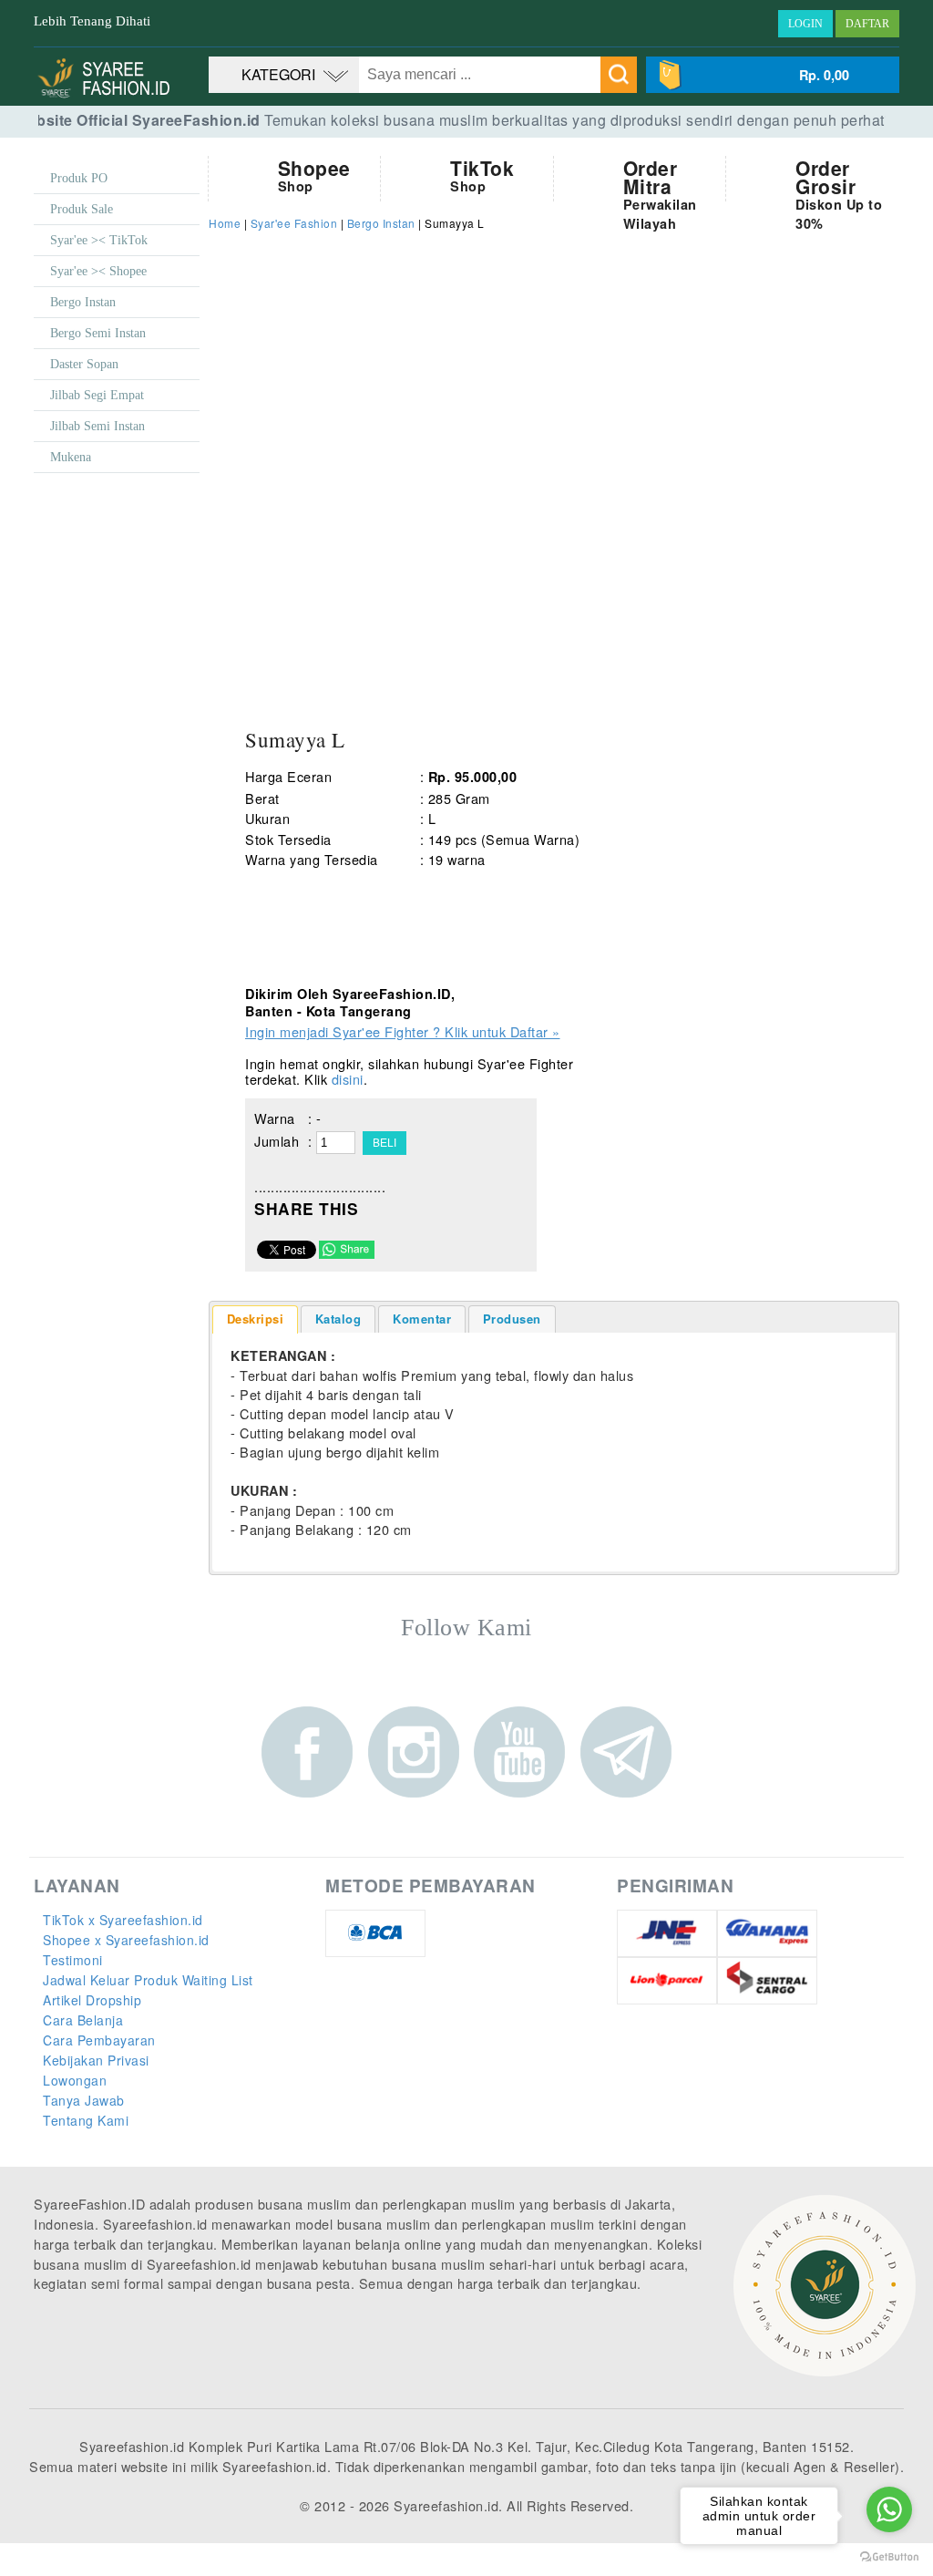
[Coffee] (487, 902)
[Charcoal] (432, 902)
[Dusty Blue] (377, 966)
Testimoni (73, 1960)
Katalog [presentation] (338, 1319)
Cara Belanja (83, 2020)
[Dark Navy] (323, 966)
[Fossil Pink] (487, 966)
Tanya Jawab (84, 2100)
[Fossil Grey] (432, 966)
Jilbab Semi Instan (97, 426)
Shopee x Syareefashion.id (126, 1940)
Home (225, 223)
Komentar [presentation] (422, 1319)
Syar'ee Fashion (294, 223)
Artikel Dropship (92, 2000)
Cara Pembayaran (99, 2040)
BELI (384, 1143)
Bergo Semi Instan (98, 333)
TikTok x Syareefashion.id (123, 1920)
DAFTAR (867, 24)
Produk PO (79, 178)
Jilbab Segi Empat (97, 395)
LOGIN (805, 24)
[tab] (256, 1319)
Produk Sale (82, 209)
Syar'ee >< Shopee (98, 271)
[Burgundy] (377, 902)
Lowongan (75, 2080)
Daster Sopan (84, 364)
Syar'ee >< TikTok (99, 240)
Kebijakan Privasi (96, 2060)
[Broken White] (323, 902)
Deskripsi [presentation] (256, 1319)
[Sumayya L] (382, 581)
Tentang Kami (86, 2120)
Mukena (71, 457)
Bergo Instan (83, 302)
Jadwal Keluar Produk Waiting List (148, 1980)
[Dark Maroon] (268, 966)
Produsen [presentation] (512, 1319)
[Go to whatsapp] (889, 2509)
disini (348, 1079)
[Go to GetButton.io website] (889, 2557)
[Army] (268, 902)
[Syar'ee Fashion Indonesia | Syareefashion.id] (109, 95)
